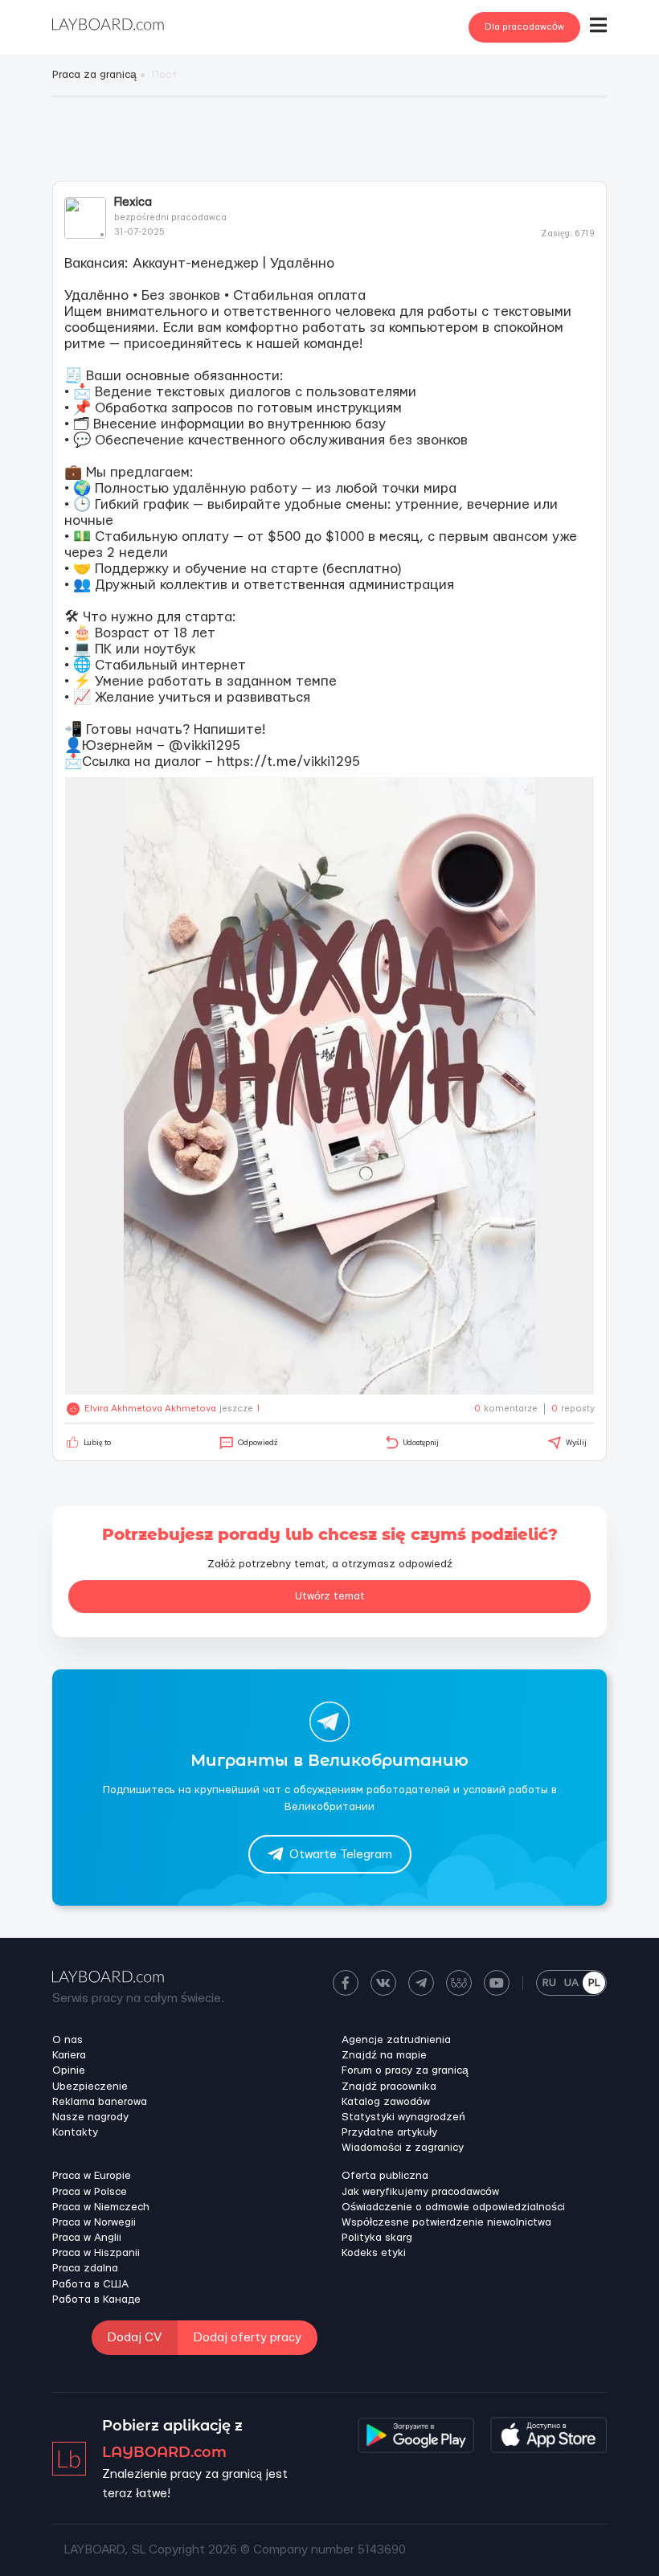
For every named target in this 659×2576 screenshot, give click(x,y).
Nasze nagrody (90, 2117)
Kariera (69, 2055)
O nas (68, 2040)
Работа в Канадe (96, 2300)
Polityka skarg (377, 2238)
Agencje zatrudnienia (396, 2040)
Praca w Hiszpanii (96, 2253)
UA (571, 1983)
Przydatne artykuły (389, 2132)
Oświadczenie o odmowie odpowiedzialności (453, 2207)
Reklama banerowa (100, 2102)
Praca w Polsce (90, 2192)
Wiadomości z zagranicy (403, 2148)
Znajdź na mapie (384, 2055)
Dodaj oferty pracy (248, 2338)
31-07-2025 (139, 232)
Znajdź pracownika (389, 2087)
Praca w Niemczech (101, 2207)
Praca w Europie (92, 2176)
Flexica (133, 202)
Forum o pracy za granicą (405, 2070)
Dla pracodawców (524, 27)
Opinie (69, 2070)
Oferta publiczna (385, 2176)
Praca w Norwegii (94, 2222)
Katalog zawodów (386, 2102)
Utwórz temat (330, 1596)
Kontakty (75, 2132)
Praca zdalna (85, 2268)
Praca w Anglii (87, 2238)
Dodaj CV (135, 2338)
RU (549, 1983)
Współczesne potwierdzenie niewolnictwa (446, 2222)
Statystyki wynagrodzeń (403, 2117)
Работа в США (90, 2284)
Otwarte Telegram (341, 1855)
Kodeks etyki (374, 2253)
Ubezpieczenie (90, 2087)
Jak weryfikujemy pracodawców (420, 2192)
